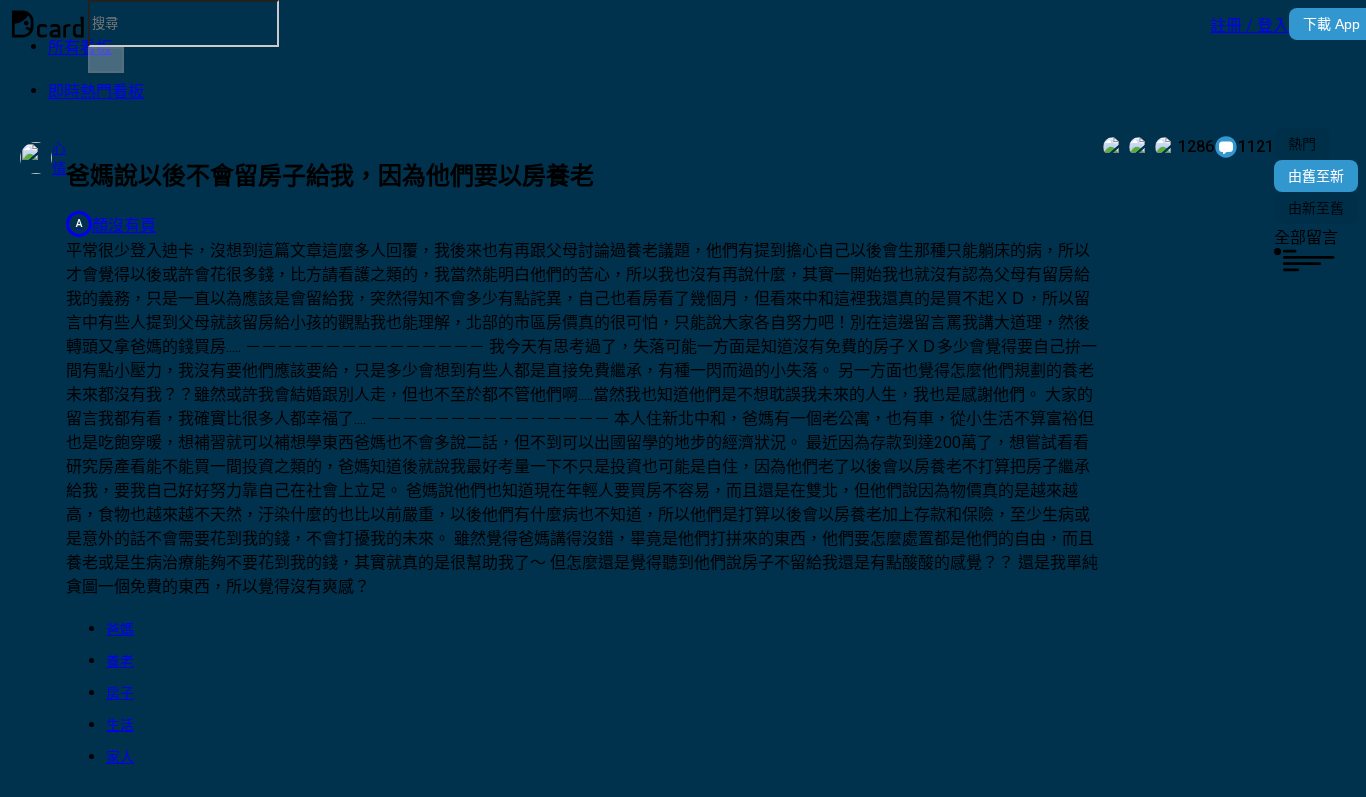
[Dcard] (48, 24)
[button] (1249, 24)
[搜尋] (106, 60)
